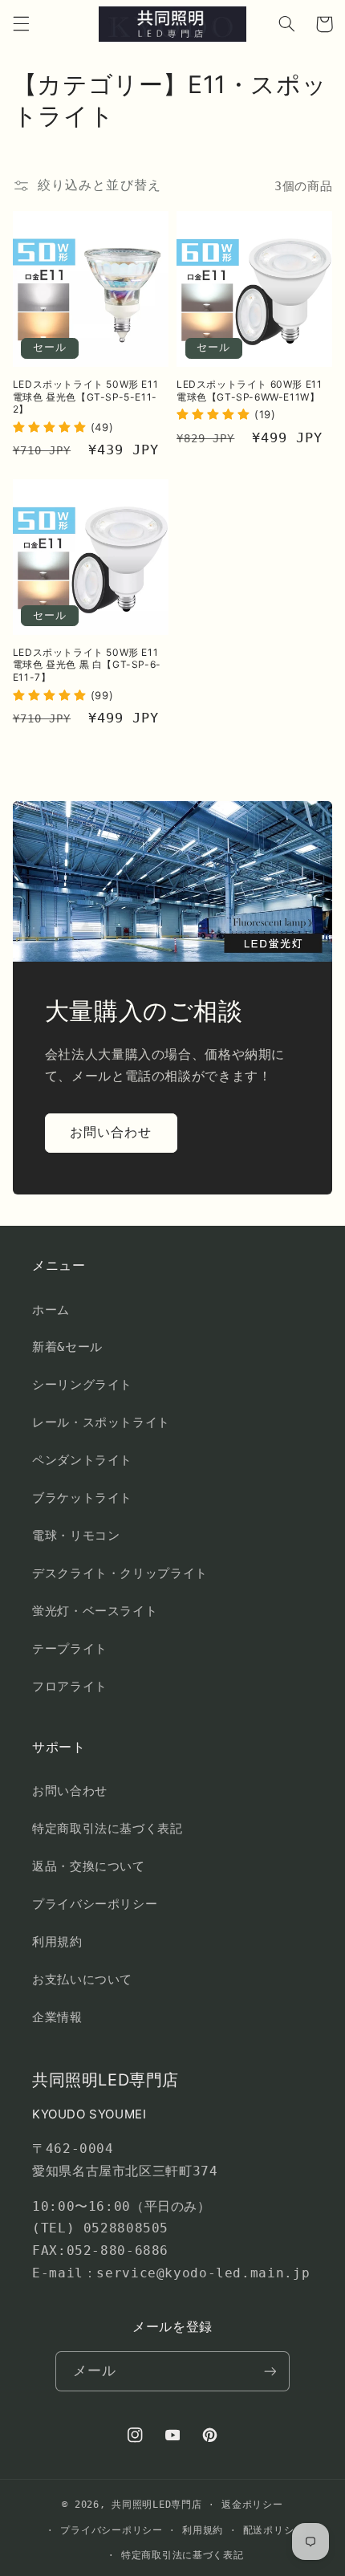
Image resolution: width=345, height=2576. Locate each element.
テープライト (70, 1648)
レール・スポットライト (101, 1422)
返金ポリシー (252, 2505)
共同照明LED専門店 (156, 2505)
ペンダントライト (82, 1460)
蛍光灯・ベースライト (95, 1611)
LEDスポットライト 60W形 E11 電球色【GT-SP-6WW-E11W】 (249, 391)
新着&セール (67, 1347)
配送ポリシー (274, 2530)
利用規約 (57, 1941)
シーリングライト (82, 1384)
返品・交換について (89, 1866)
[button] (21, 24)
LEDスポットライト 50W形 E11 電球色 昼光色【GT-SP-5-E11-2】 (85, 397)
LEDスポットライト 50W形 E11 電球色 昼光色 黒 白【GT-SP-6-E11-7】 (87, 665)
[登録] (270, 2371)
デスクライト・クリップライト (120, 1573)
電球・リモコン (76, 1535)
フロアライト (70, 1686)
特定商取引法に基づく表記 (108, 1828)
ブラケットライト (82, 1498)
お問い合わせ (111, 1132)
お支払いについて (82, 1979)
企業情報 (57, 2017)
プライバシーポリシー (95, 1904)
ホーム (51, 1310)
